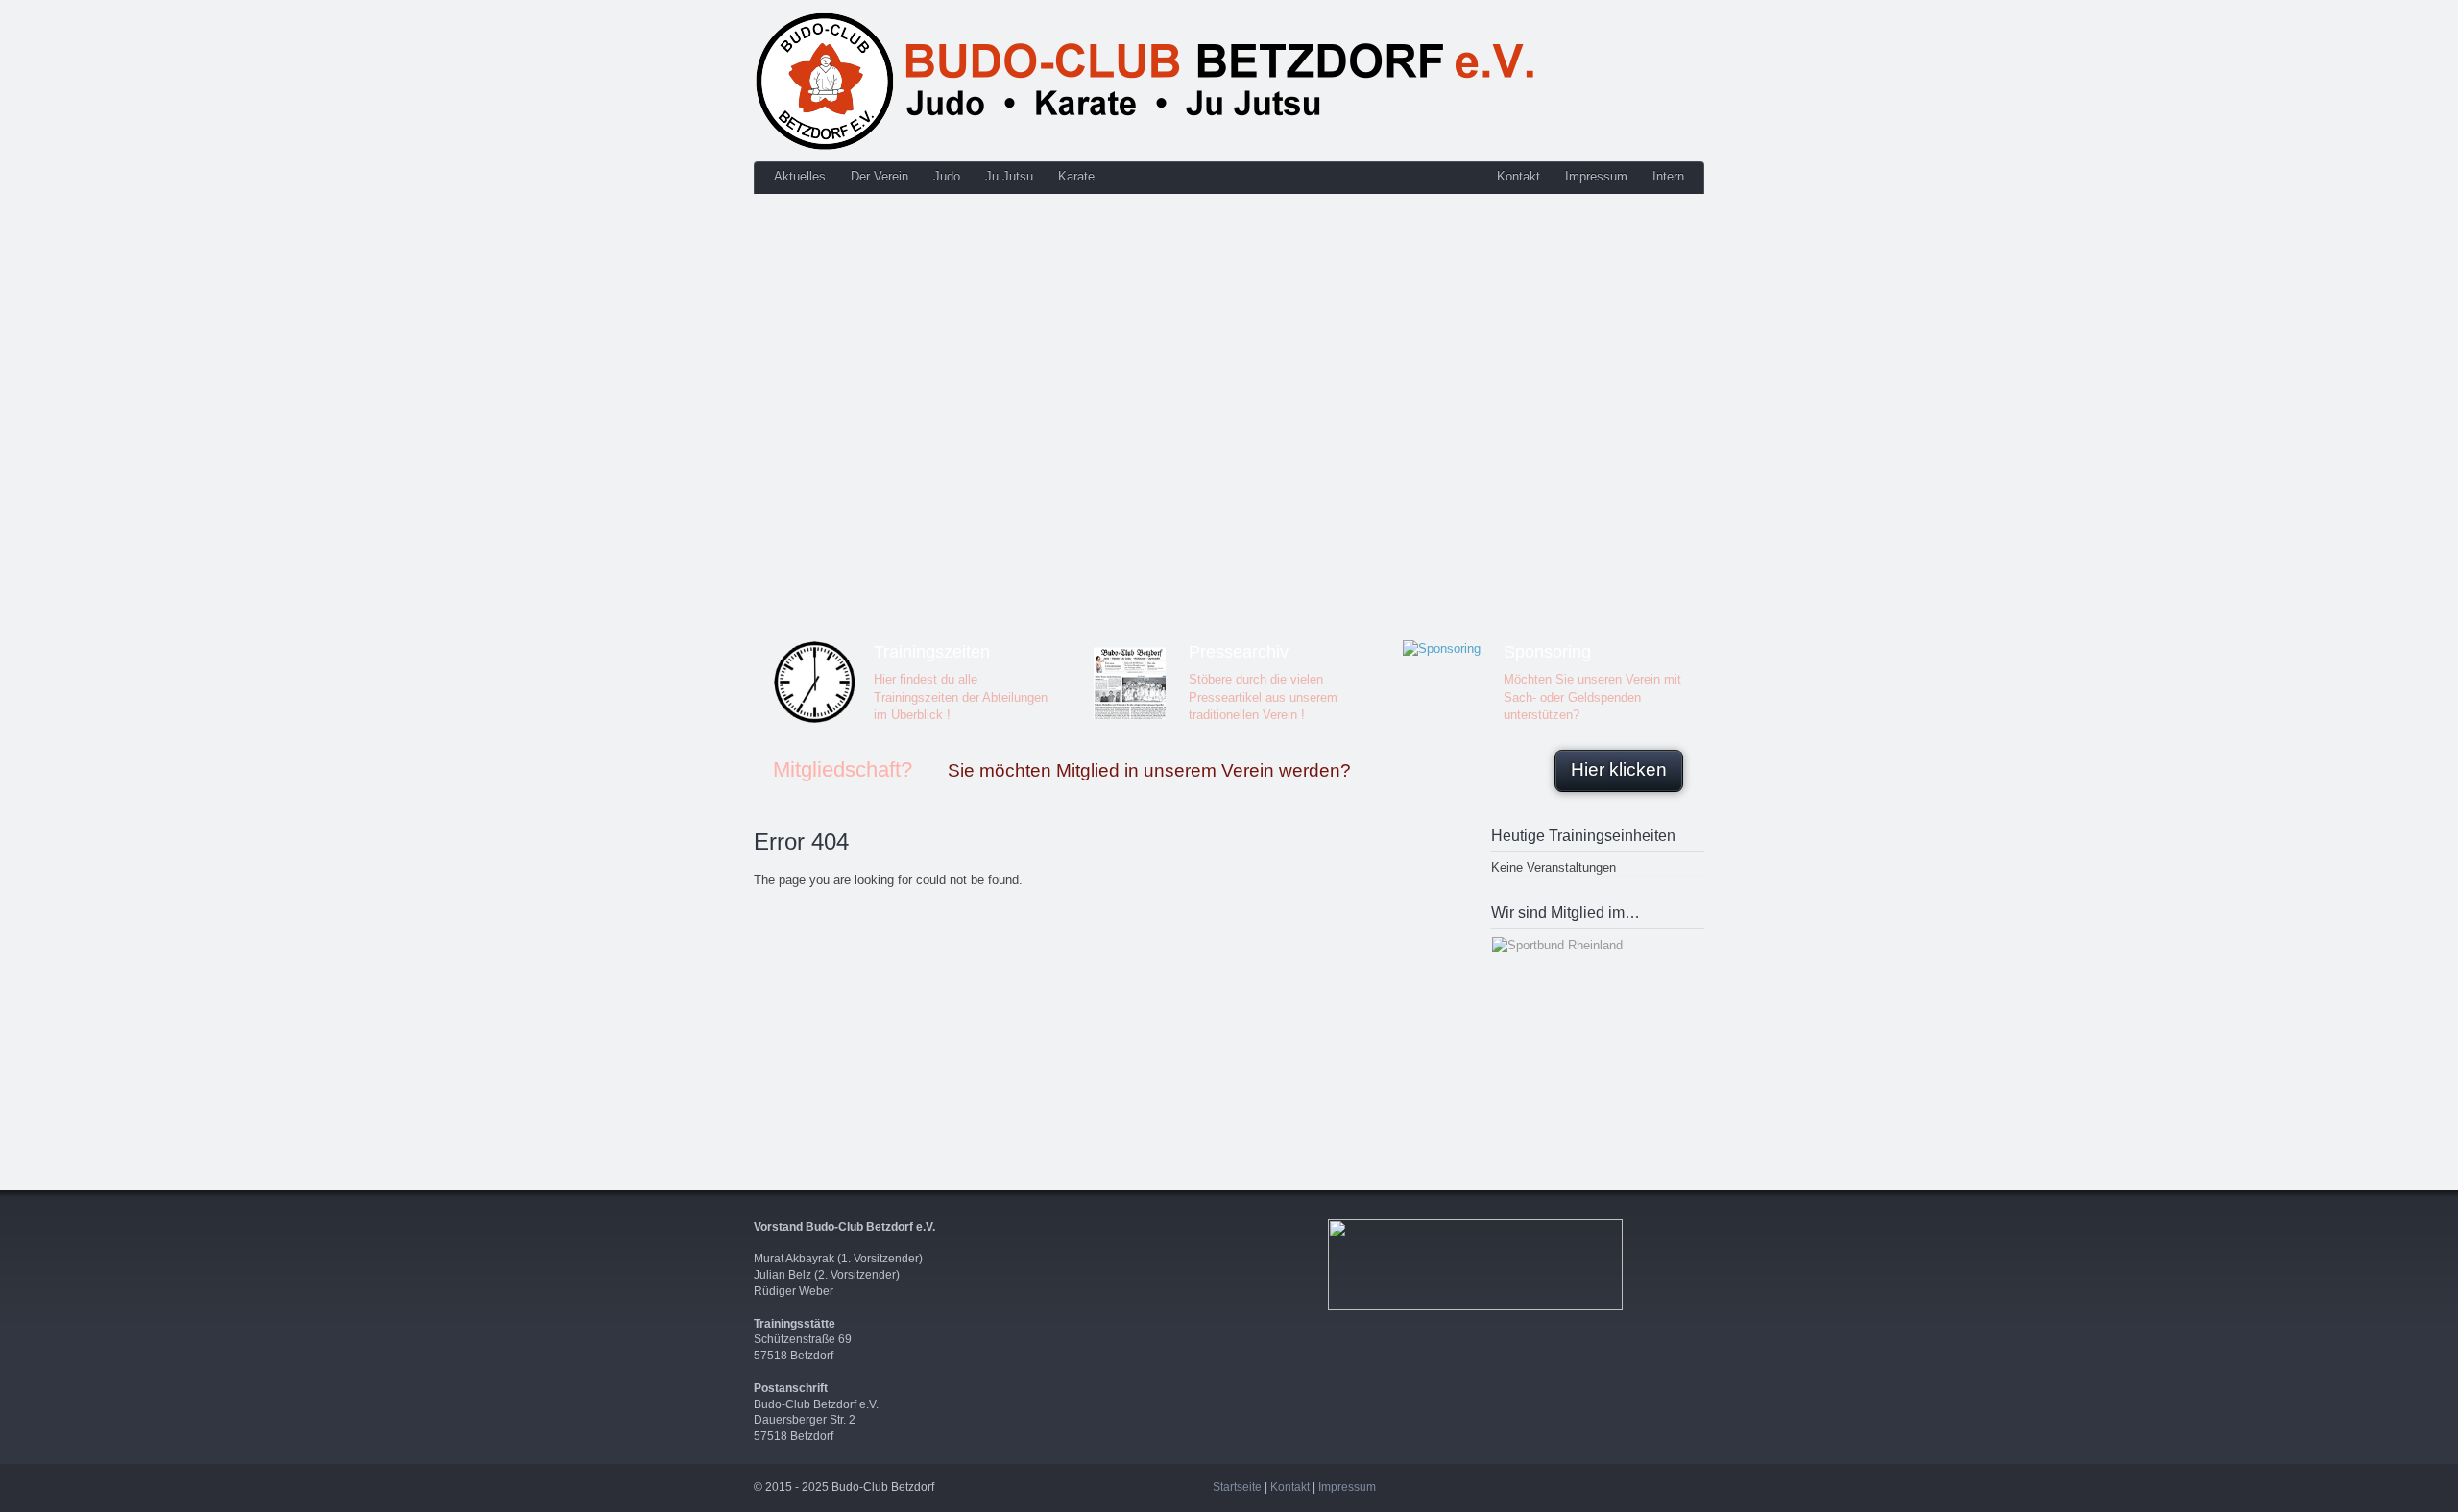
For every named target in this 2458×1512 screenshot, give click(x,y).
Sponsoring (1547, 652)
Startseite (1237, 1487)
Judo (947, 176)
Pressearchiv (1239, 652)
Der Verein (880, 176)
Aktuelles (800, 176)
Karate (1076, 176)
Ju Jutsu (1009, 176)
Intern (1668, 176)
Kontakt (1518, 176)
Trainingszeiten (932, 652)
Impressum (1596, 176)
